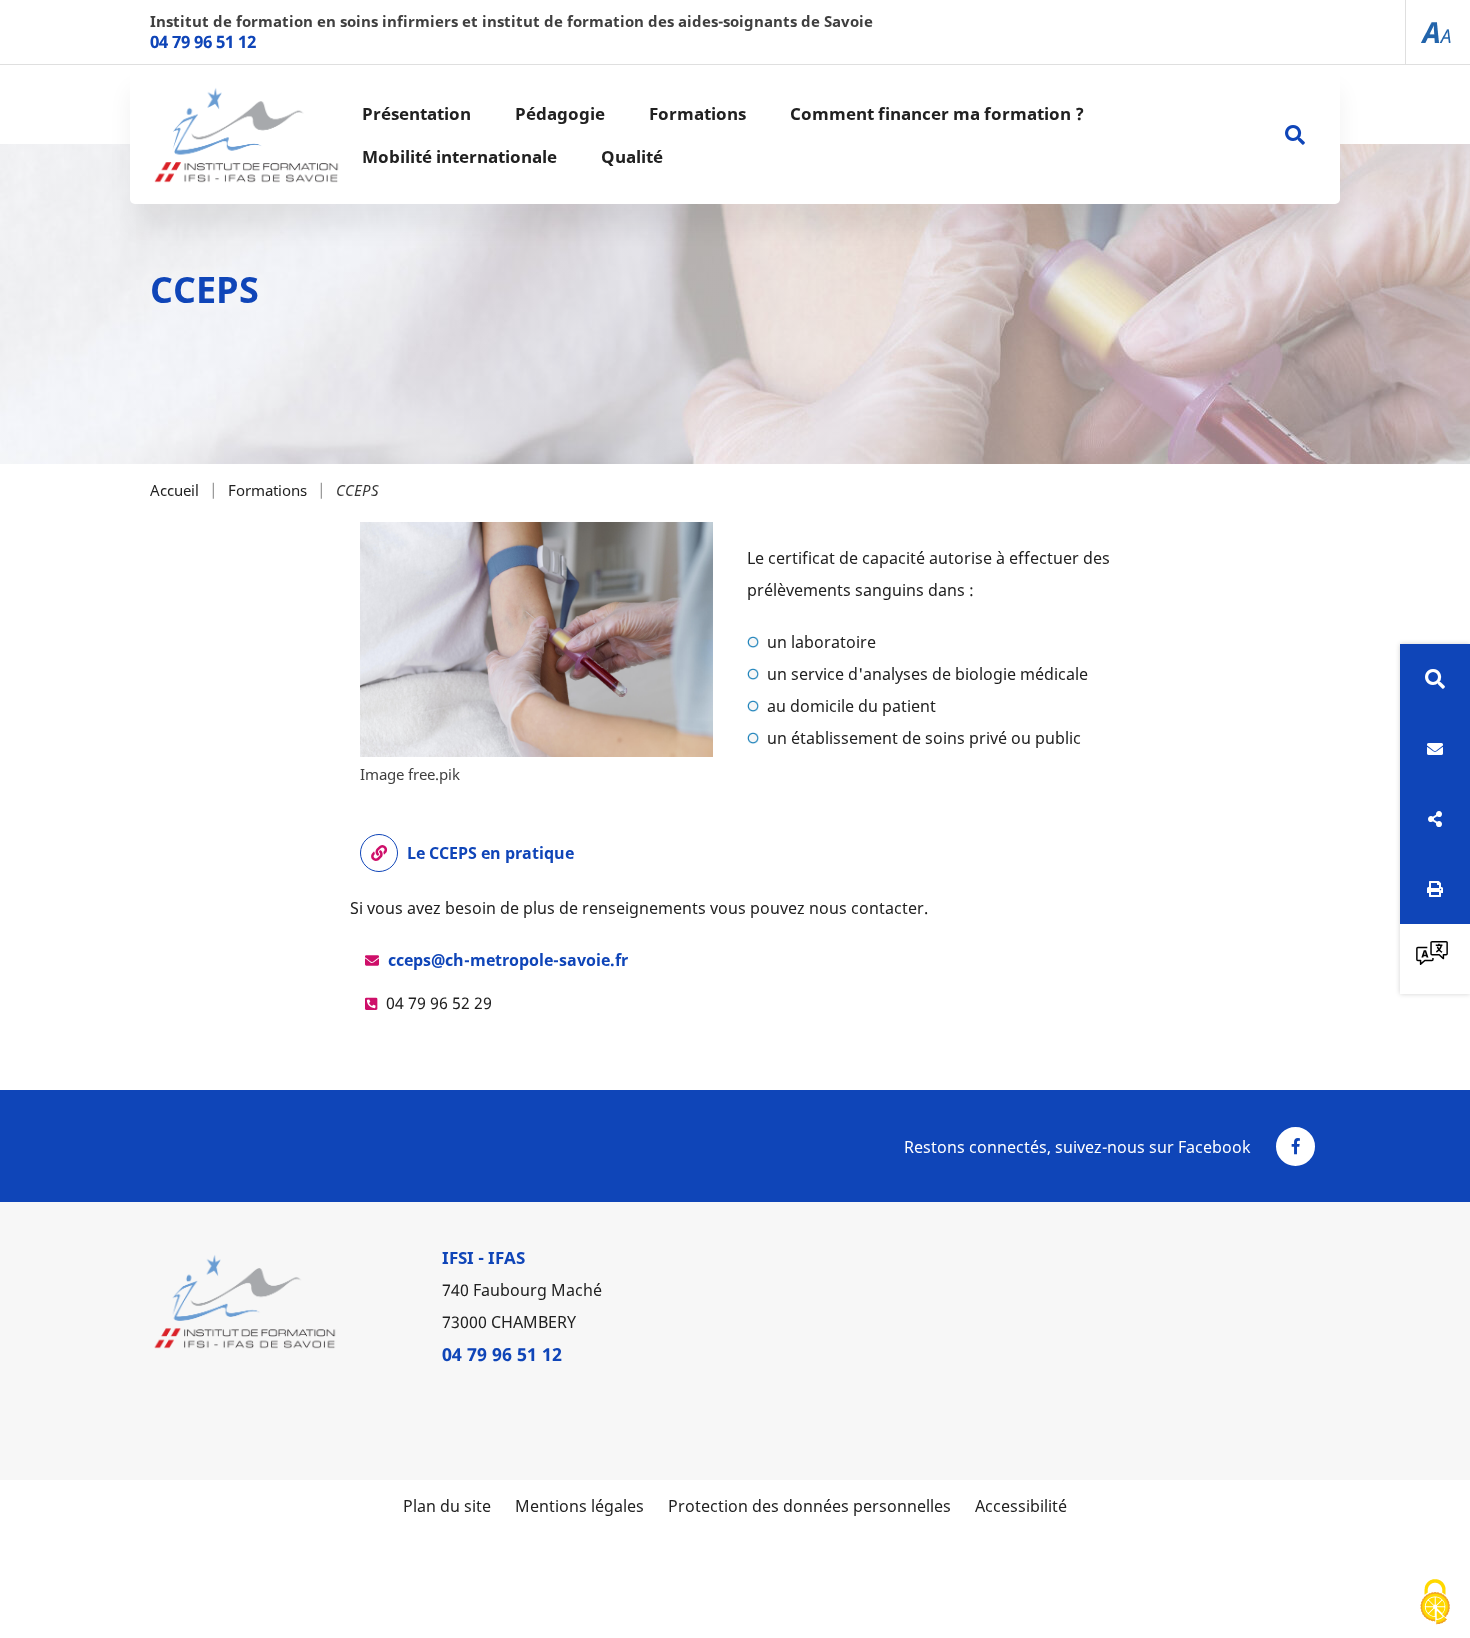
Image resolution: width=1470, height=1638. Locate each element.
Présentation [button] (416, 113)
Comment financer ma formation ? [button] (937, 113)
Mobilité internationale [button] (459, 156)
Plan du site (447, 1506)
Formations (267, 490)
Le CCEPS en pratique (490, 853)
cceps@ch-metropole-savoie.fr (508, 960)
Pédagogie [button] (560, 113)
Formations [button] (697, 113)
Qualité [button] (632, 156)
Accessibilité (1021, 1506)
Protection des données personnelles (809, 1506)
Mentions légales (579, 1506)
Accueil (174, 490)
